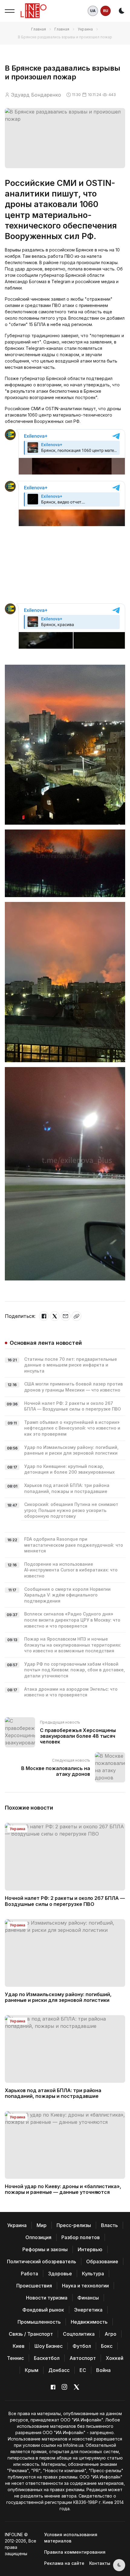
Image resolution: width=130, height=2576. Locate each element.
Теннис (15, 2358)
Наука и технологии (85, 2286)
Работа (29, 2274)
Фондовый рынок (43, 2310)
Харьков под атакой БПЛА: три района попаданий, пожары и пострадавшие (53, 2093)
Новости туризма (47, 2298)
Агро (110, 2334)
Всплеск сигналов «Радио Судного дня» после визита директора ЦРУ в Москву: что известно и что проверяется (72, 1620)
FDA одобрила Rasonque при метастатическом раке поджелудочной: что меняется (74, 1545)
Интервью (90, 2249)
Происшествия (34, 2286)
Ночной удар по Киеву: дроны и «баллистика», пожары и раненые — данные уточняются (63, 2189)
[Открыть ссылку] (76, 1316)
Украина (85, 29)
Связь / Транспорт (31, 2334)
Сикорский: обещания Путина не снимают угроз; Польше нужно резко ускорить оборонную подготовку (71, 1510)
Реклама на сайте (64, 2563)
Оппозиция (38, 2237)
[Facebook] (44, 1316)
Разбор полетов (81, 2237)
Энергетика (88, 2310)
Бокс (107, 2346)
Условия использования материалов (71, 2538)
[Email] (66, 1316)
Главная (39, 29)
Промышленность (39, 2322)
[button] (10, 11)
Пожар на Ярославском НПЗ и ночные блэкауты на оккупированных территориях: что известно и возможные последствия (73, 1645)
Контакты (100, 2563)
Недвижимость (89, 2322)
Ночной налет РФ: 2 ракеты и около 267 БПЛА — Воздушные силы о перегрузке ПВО (65, 1901)
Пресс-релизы (74, 2225)
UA (93, 11)
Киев (19, 2346)
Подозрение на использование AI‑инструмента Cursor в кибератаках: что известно (71, 1570)
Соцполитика (79, 2334)
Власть (109, 2225)
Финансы (88, 2298)
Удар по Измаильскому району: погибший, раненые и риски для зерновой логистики (58, 1997)
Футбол (82, 2346)
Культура (93, 2274)
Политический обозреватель (42, 2261)
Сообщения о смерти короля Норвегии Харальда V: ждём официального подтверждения (67, 1595)
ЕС (83, 2370)
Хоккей (115, 2358)
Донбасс (59, 2370)
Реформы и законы (45, 2249)
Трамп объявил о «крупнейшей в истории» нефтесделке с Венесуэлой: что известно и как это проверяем (72, 1428)
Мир (42, 2225)
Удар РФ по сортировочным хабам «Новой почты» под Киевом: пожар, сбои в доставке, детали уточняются (75, 1670)
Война (103, 2370)
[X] (55, 1316)
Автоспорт (83, 2358)
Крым (32, 2370)
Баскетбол (47, 2358)
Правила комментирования (75, 2552)
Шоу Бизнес (49, 2346)
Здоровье (60, 2274)
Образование (102, 2261)
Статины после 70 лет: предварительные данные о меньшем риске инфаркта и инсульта (71, 1365)
